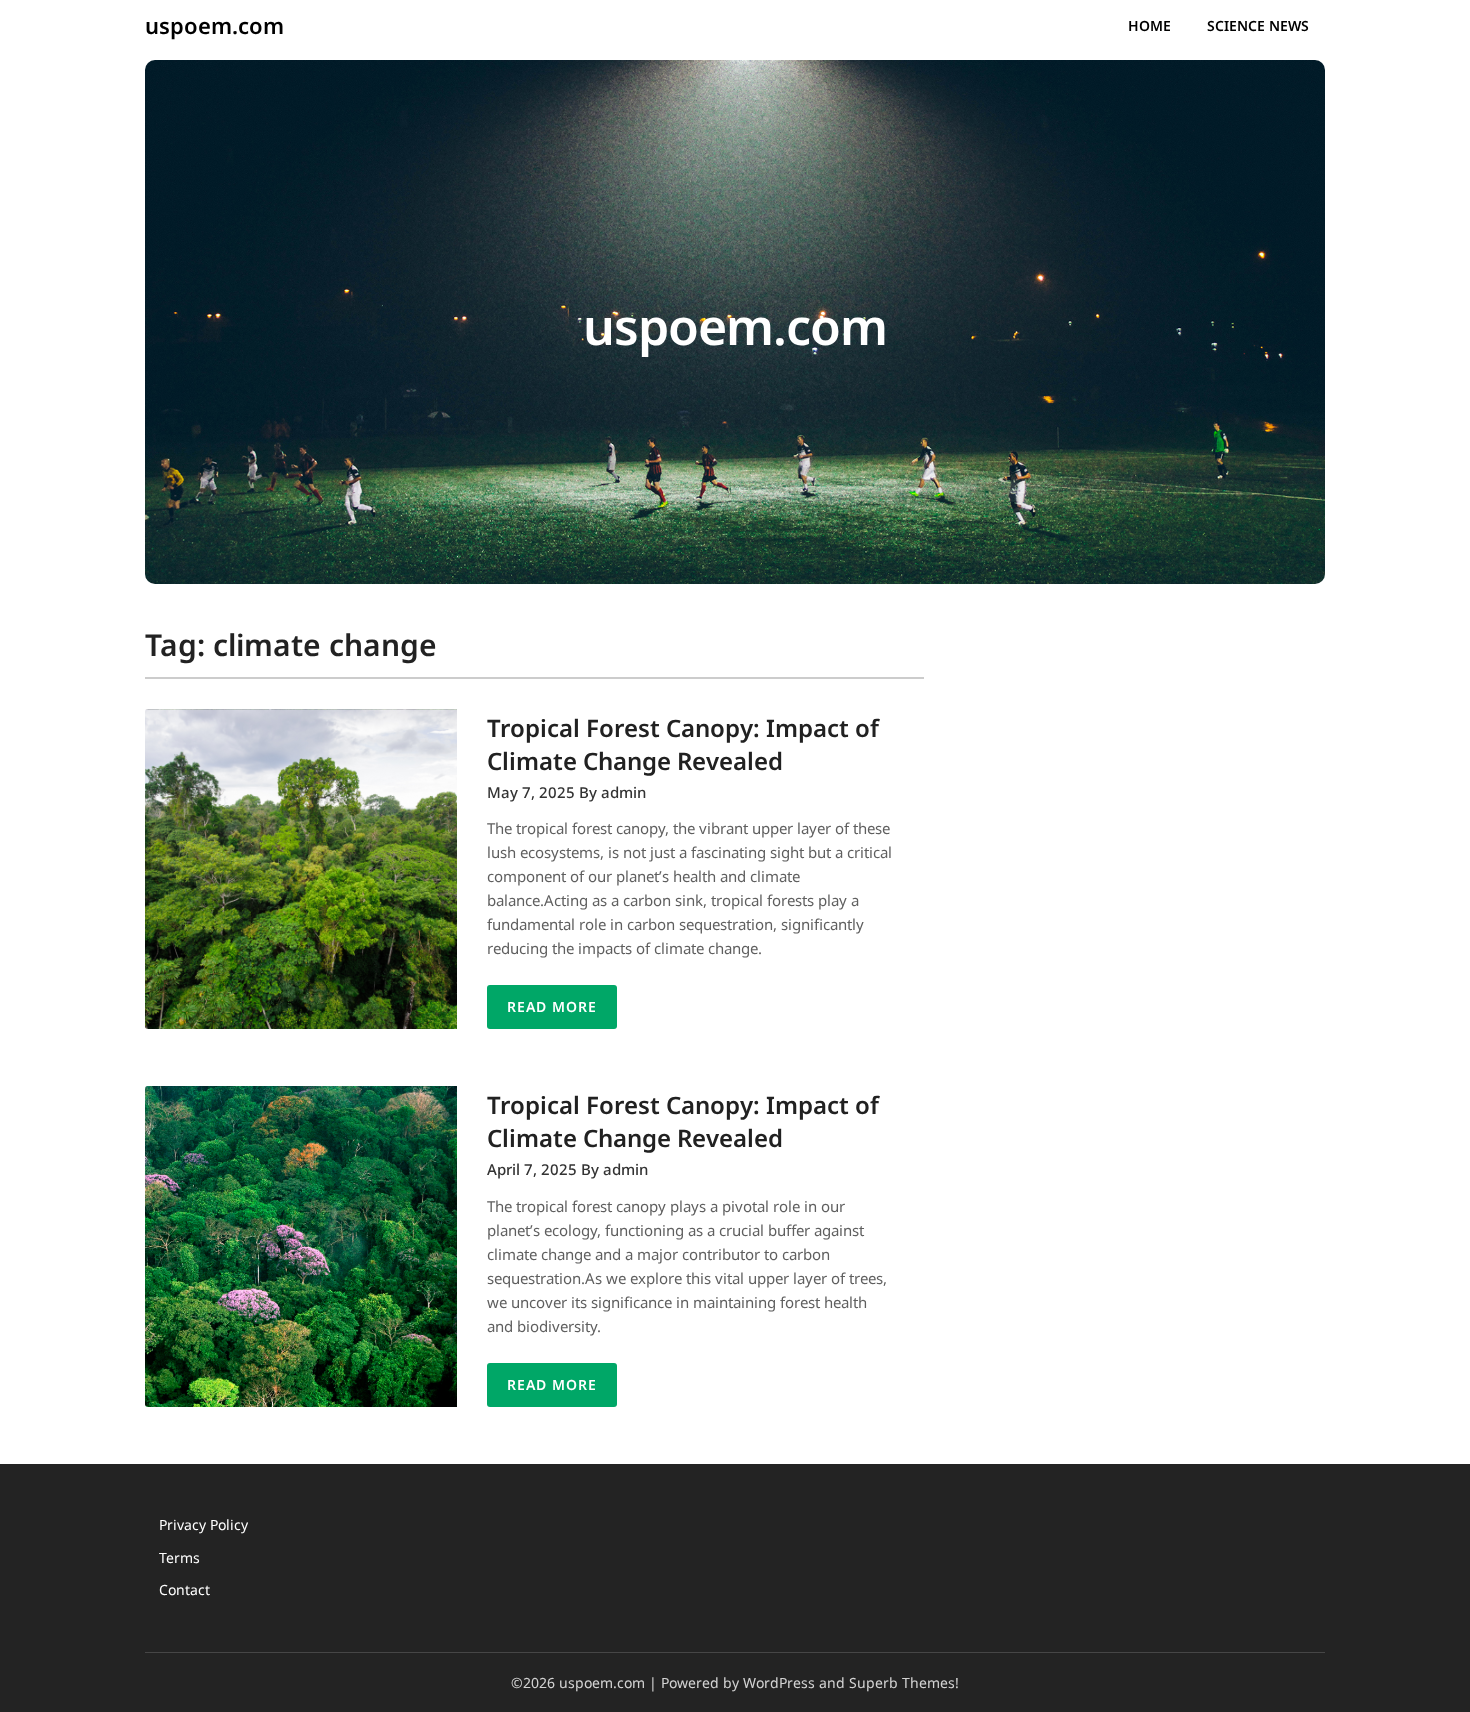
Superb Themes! (904, 1682)
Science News (1258, 25)
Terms (179, 1557)
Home (1149, 25)
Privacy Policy (203, 1524)
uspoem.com (214, 25)
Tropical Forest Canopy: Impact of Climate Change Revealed (683, 744)
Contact (184, 1589)
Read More (552, 1006)
